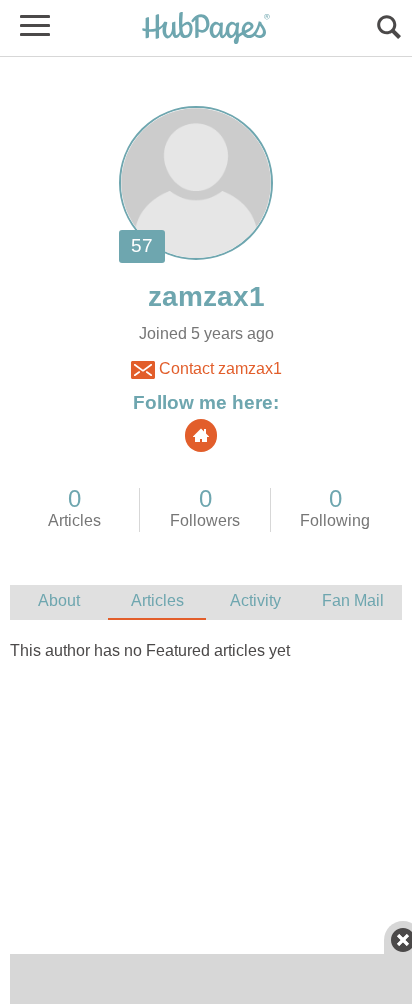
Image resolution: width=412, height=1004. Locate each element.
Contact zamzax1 (218, 368)
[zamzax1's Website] (201, 435)
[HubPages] (206, 29)
